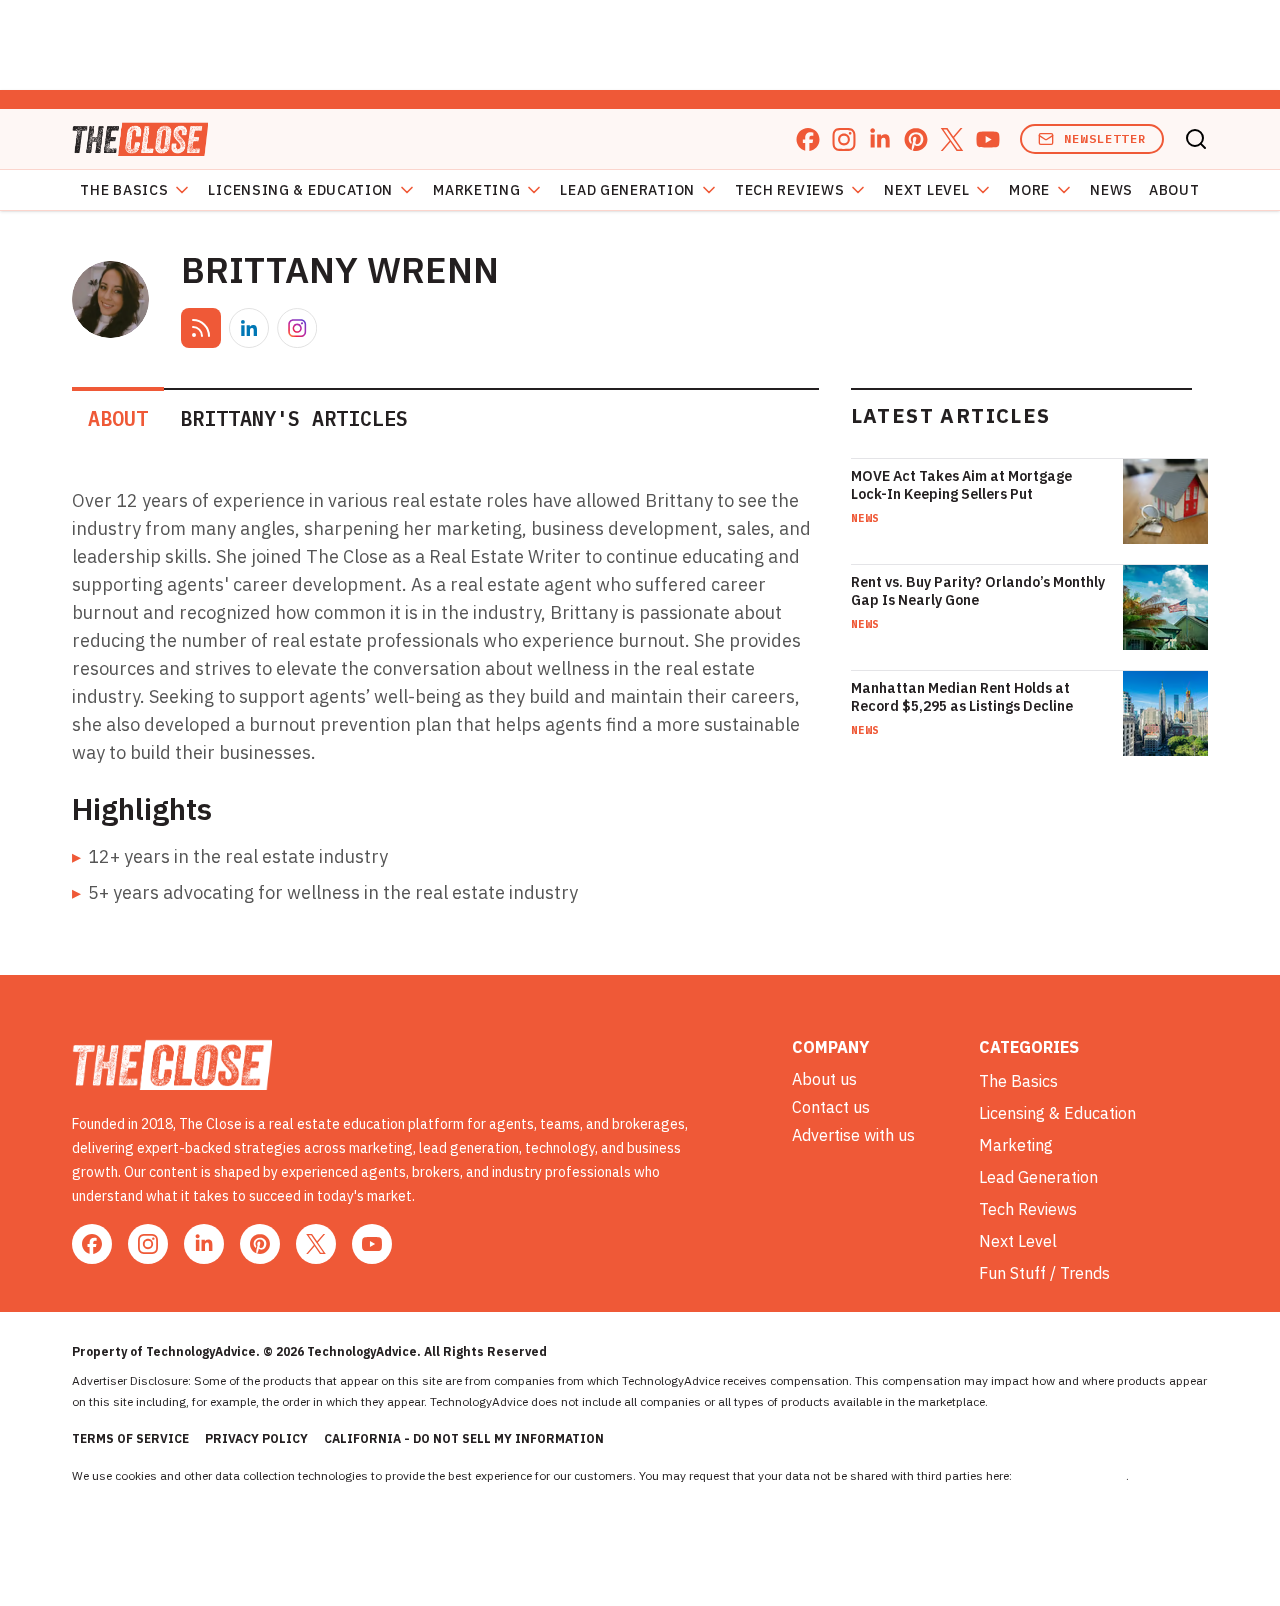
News (1111, 190)
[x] (952, 139)
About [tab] (118, 418)
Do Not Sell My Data (1070, 1475)
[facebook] (808, 139)
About (1174, 190)
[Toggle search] (1196, 139)
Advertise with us (853, 1135)
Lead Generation (627, 190)
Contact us (831, 1107)
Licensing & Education (300, 190)
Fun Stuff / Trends (1044, 1273)
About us (824, 1079)
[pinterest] (916, 139)
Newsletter (1105, 138)
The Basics (124, 190)
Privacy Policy (256, 1438)
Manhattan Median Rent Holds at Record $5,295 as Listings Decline (962, 697)
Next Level (926, 190)
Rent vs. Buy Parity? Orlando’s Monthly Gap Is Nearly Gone (978, 591)
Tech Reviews (789, 190)
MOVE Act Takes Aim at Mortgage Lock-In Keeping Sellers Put (961, 485)
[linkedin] (880, 139)
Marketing (476, 190)
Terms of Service (130, 1438)
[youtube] (988, 139)
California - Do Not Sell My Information (464, 1438)
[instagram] (844, 139)
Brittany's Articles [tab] (294, 418)
